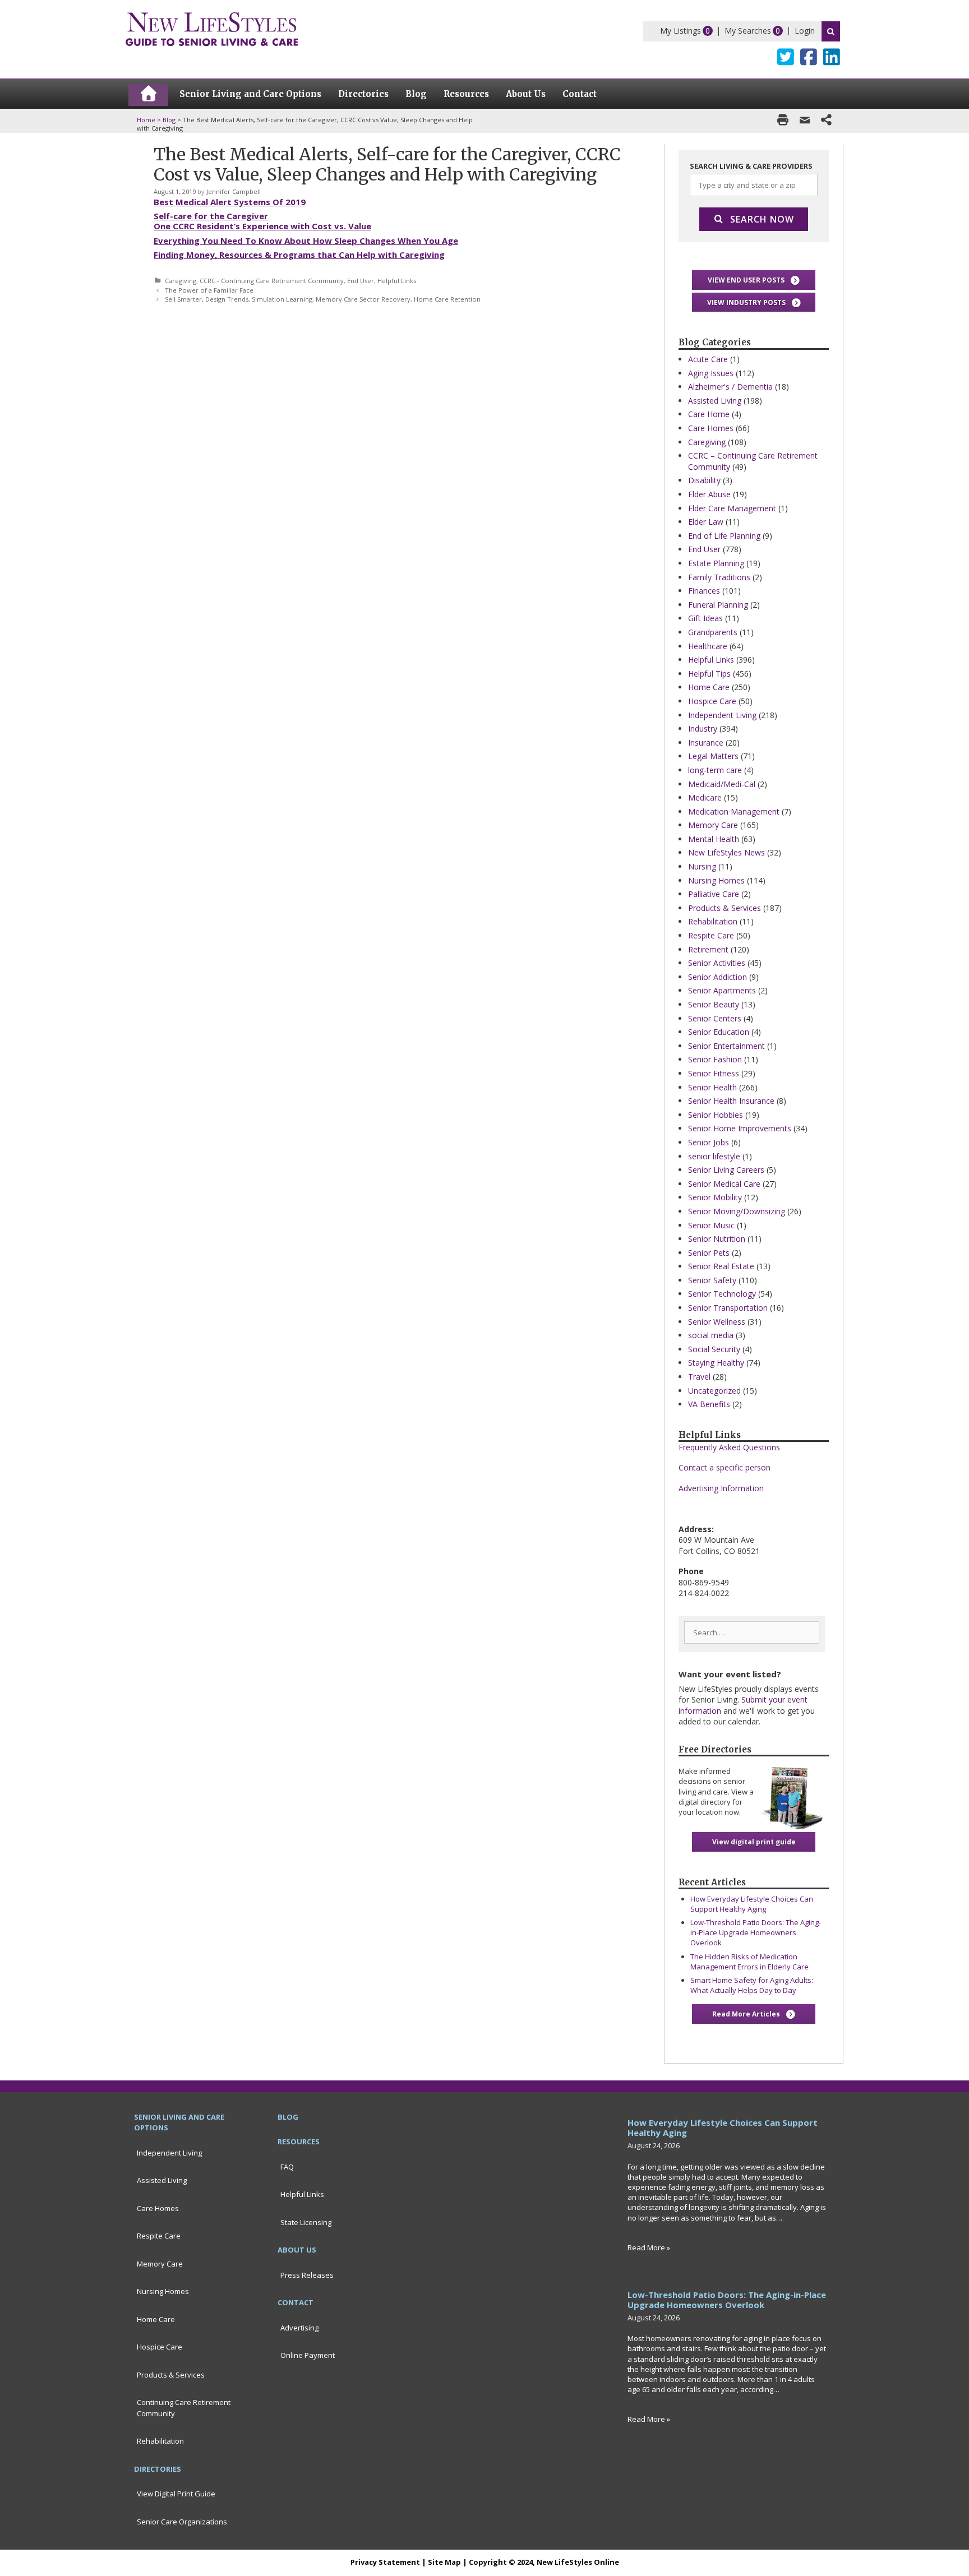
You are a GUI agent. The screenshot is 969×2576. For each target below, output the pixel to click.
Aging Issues (711, 373)
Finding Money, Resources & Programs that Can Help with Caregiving (299, 255)
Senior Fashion (715, 1059)
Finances (704, 591)
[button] (754, 280)
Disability (704, 480)
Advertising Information (721, 1488)
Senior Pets (709, 1253)
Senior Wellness (717, 1322)
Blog (169, 120)
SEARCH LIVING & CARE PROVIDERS (751, 166)
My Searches (748, 31)
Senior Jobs (709, 1142)
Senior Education (719, 1032)
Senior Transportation (728, 1308)
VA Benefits (709, 1404)
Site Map (444, 2562)
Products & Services (725, 908)
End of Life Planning (724, 536)
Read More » (649, 2247)
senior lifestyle (714, 1156)
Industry (703, 729)
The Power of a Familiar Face (209, 290)
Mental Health (714, 839)
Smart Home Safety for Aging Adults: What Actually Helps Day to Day (752, 1985)
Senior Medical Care (724, 1184)
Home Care (709, 687)
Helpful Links (397, 281)
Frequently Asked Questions (729, 1447)
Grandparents (713, 632)
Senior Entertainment (726, 1046)
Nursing (702, 866)
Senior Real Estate (721, 1266)
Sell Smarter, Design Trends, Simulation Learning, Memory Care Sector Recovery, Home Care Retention (323, 299)
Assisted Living (715, 401)
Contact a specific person (725, 1467)
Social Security (714, 1349)
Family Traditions (719, 577)
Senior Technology (722, 1294)
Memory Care (713, 825)
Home (146, 120)
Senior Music (711, 1225)
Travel (699, 1377)
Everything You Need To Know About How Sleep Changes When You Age (306, 241)
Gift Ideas (705, 618)
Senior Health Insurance (731, 1101)
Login (805, 31)
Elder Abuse (709, 494)
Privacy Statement (385, 2562)
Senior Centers (715, 1018)
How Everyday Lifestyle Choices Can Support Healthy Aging (752, 1904)
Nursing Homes (716, 880)
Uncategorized (714, 1391)
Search (831, 31)
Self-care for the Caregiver (211, 216)
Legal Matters (713, 756)
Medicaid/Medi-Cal (722, 784)
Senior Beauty (714, 1004)
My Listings (680, 31)
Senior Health (712, 1087)
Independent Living (722, 715)
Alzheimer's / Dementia (730, 387)
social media (711, 1335)
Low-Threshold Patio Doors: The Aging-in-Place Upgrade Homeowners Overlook (756, 1932)
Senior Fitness (714, 1073)
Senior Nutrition (717, 1239)
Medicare (705, 797)
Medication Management (734, 811)
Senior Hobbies (716, 1115)
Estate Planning (716, 563)
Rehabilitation (713, 921)
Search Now (762, 219)
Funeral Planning (718, 605)
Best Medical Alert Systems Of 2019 (230, 202)
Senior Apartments (722, 990)
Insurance (706, 743)
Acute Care (708, 359)
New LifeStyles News (726, 852)
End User (361, 281)
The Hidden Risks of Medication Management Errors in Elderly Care (749, 1962)
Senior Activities (717, 963)
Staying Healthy (716, 1363)
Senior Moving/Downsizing (737, 1211)
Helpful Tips (709, 674)
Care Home (709, 414)
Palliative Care (714, 894)
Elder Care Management (732, 508)
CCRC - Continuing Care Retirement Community (272, 281)
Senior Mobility (715, 1197)
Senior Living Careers (726, 1170)
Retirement (708, 949)
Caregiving (181, 281)
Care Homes (711, 428)
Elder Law (706, 522)
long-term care (715, 770)
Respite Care (711, 935)
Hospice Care (712, 701)
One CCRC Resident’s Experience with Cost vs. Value (262, 226)
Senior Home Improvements (740, 1128)
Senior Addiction (717, 977)
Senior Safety (712, 1280)
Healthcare (708, 646)
